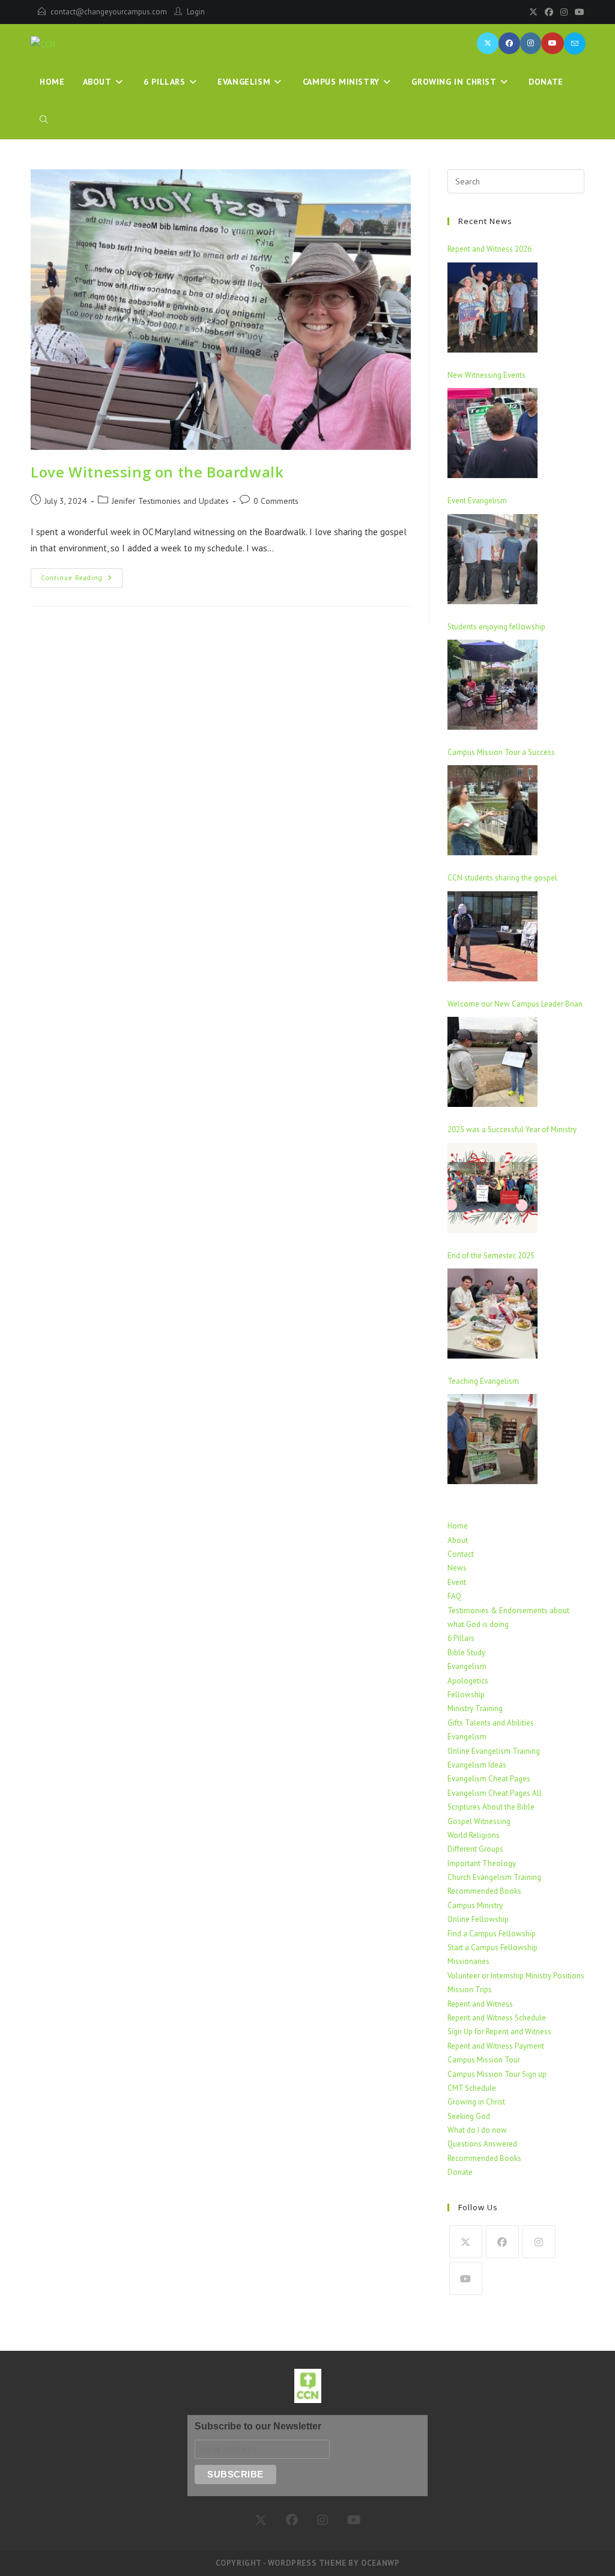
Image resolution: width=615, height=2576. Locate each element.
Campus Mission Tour (484, 2060)
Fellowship (466, 1695)
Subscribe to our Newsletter (258, 2426)
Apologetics (468, 1681)
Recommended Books (484, 1891)
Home (458, 1526)
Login (196, 12)
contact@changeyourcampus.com (109, 12)
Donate (460, 2172)
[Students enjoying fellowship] (492, 685)
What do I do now (477, 2130)
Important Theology (482, 1863)
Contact (461, 1554)
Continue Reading (82, 575)
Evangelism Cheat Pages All (495, 1793)
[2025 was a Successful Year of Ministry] (492, 1188)
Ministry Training (475, 1708)
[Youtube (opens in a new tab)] (553, 43)
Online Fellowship (478, 1919)
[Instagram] (564, 12)
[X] (533, 12)
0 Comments (276, 501)
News (457, 1568)
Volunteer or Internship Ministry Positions (516, 1976)
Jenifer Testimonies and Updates (170, 501)
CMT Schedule (472, 2088)
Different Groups (475, 1849)
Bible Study (466, 1653)
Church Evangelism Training (494, 1877)
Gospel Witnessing (479, 1821)
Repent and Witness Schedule (497, 2018)
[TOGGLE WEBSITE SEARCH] (44, 120)
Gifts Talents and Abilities (491, 1723)
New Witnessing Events (486, 375)
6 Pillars (461, 1638)
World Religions (474, 1835)
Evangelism (467, 1666)
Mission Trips (470, 1990)
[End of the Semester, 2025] (492, 1314)
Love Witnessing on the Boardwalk (157, 472)
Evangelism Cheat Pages (489, 1779)
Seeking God (469, 2116)
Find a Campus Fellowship (492, 1934)
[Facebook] (549, 12)
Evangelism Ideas (477, 1765)
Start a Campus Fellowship (492, 1947)
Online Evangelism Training (494, 1751)
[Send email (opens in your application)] (575, 44)
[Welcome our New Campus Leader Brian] (492, 1062)
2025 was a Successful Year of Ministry (512, 1129)
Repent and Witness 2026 (489, 249)
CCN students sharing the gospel (502, 878)
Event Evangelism (477, 501)
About (458, 1540)
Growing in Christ (476, 2102)
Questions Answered (482, 2144)
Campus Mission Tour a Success (501, 752)
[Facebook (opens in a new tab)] (509, 43)
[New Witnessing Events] (492, 433)
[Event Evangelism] (492, 559)
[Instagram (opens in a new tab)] (531, 43)
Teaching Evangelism (483, 1381)
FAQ (454, 1596)
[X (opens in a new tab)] (488, 43)
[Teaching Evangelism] (492, 1439)
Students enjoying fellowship (496, 627)
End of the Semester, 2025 (491, 1256)
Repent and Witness (480, 2004)
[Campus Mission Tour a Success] (492, 810)
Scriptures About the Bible (491, 1807)
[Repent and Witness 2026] (492, 308)
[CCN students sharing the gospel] (492, 936)
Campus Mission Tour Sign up (497, 2074)
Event (457, 1582)
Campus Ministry (475, 1905)
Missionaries (468, 1961)
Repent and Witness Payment (496, 2046)
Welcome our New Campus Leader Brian (515, 1004)
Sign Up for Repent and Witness (499, 2032)
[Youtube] (578, 12)
